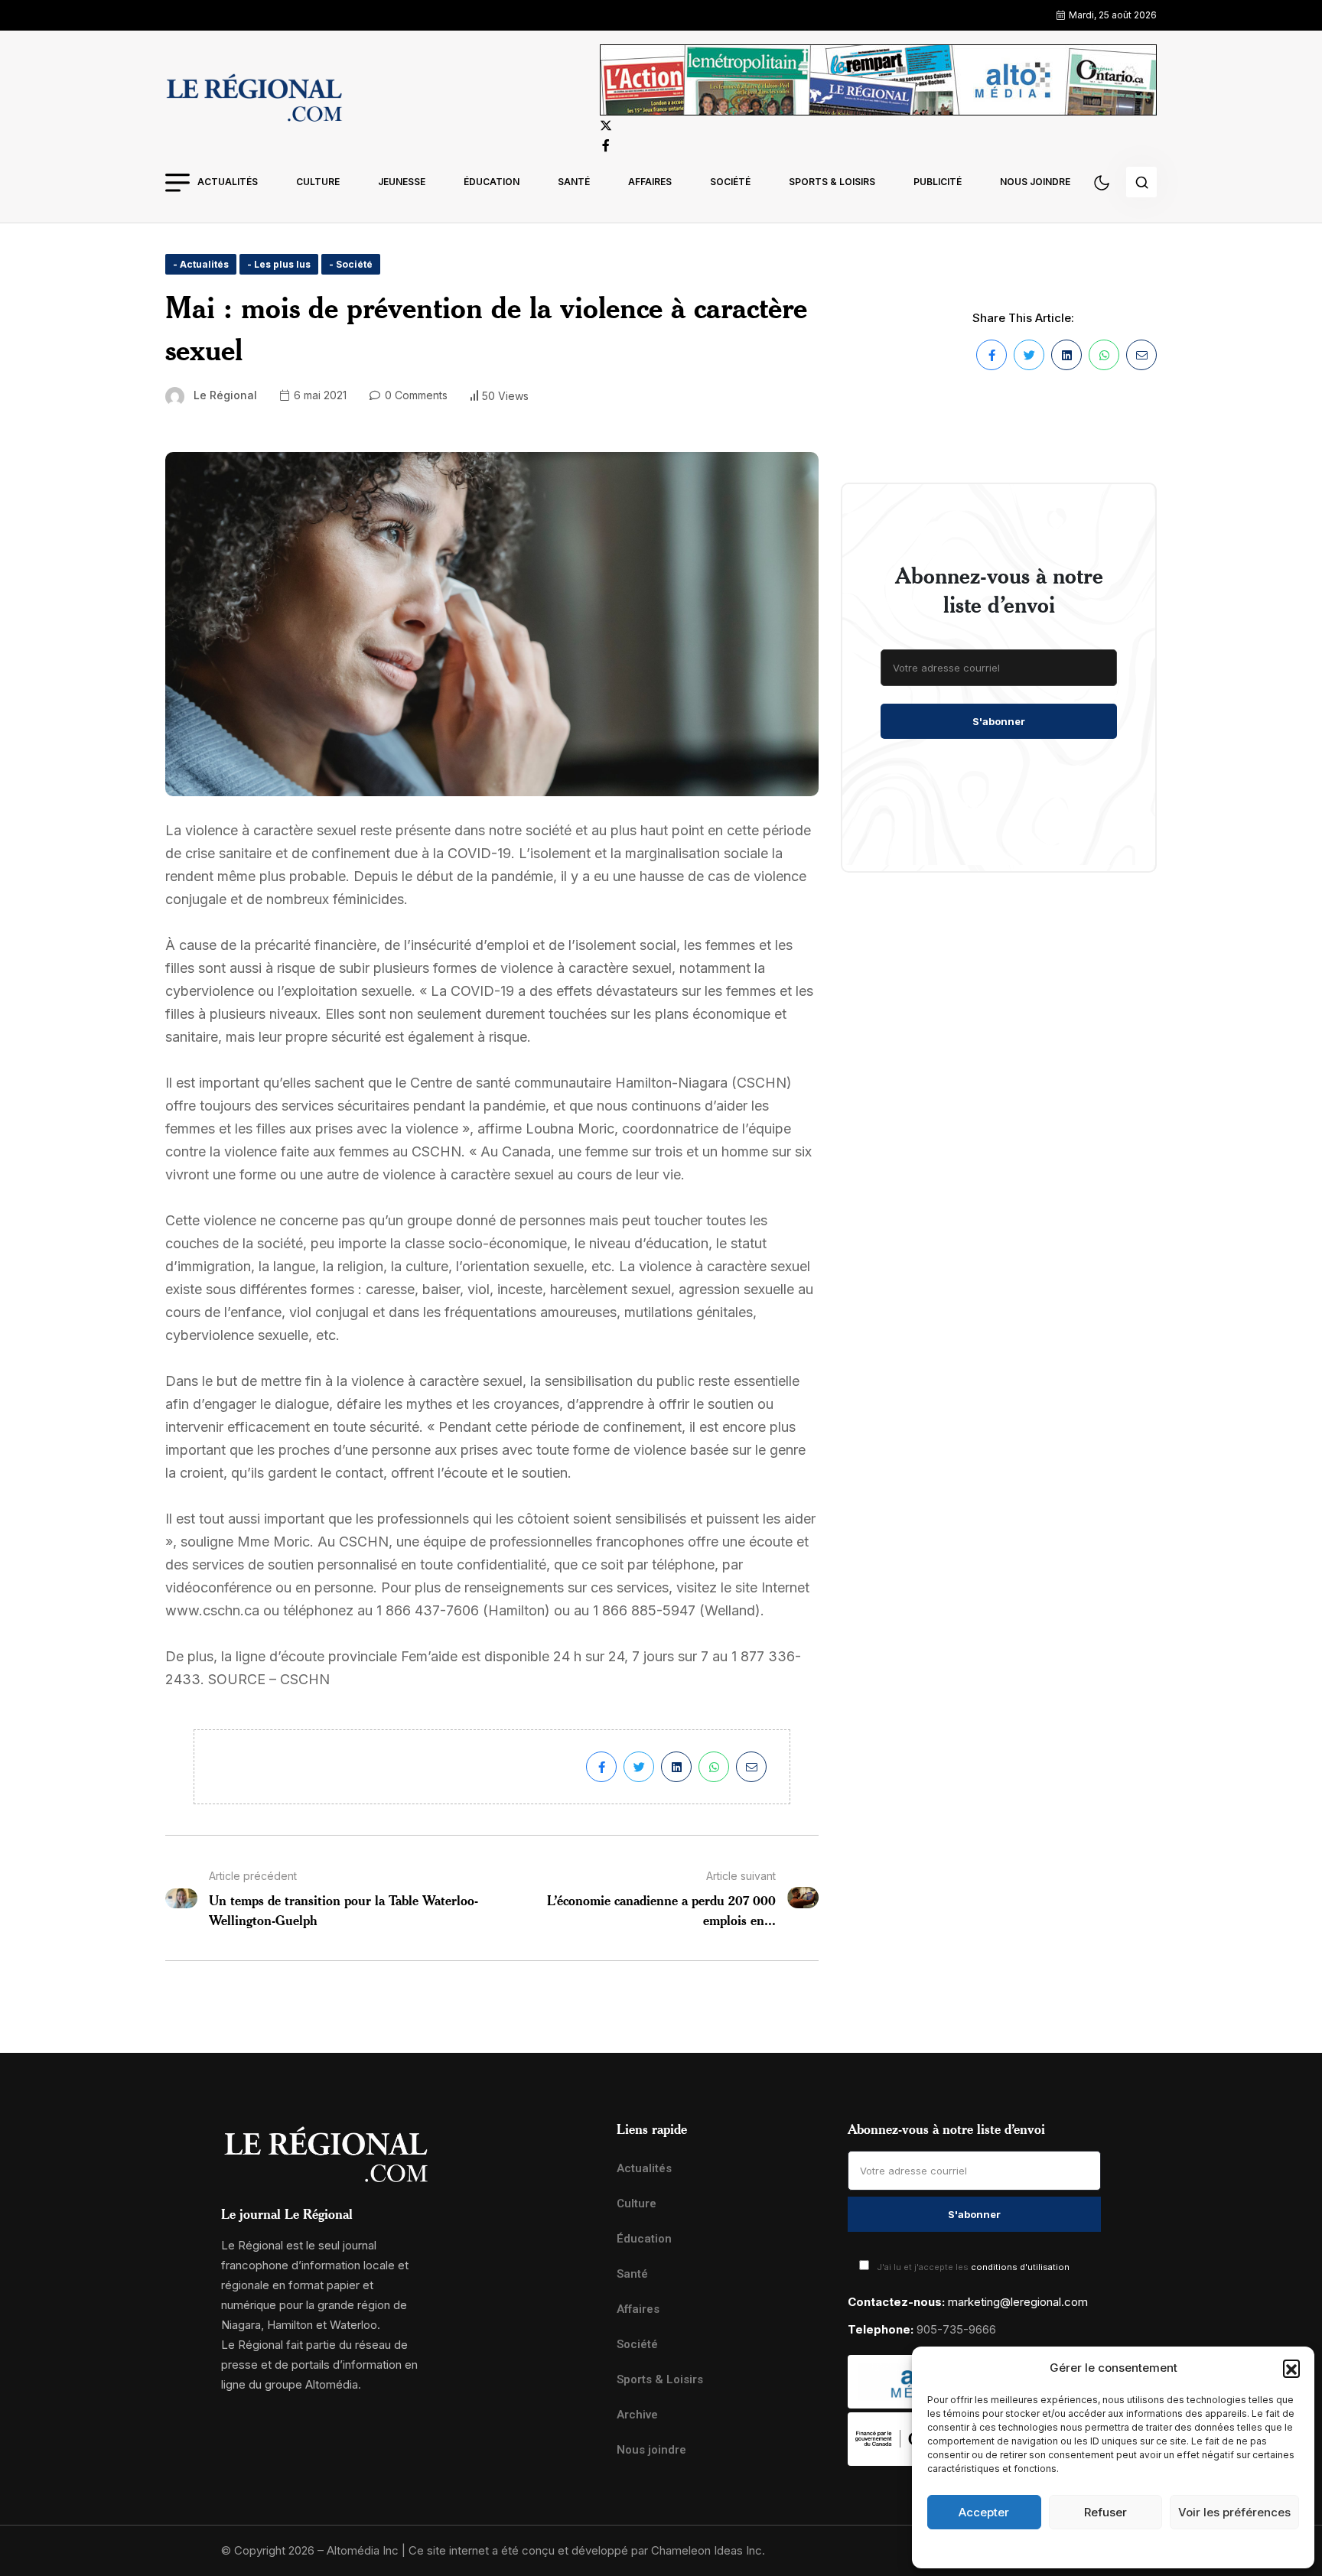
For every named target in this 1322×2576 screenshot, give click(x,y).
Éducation (492, 182)
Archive (637, 2415)
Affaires (650, 182)
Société (730, 182)
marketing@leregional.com (1018, 2302)
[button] (1291, 2368)
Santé (574, 182)
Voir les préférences (1234, 2512)
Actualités (228, 182)
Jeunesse (402, 182)
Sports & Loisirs (832, 182)
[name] (254, 100)
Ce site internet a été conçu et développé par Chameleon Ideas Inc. (587, 2550)
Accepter (984, 2512)
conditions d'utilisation (1020, 2267)
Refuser (1105, 2512)
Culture (318, 182)
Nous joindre (1035, 182)
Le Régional (225, 395)
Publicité (938, 182)
